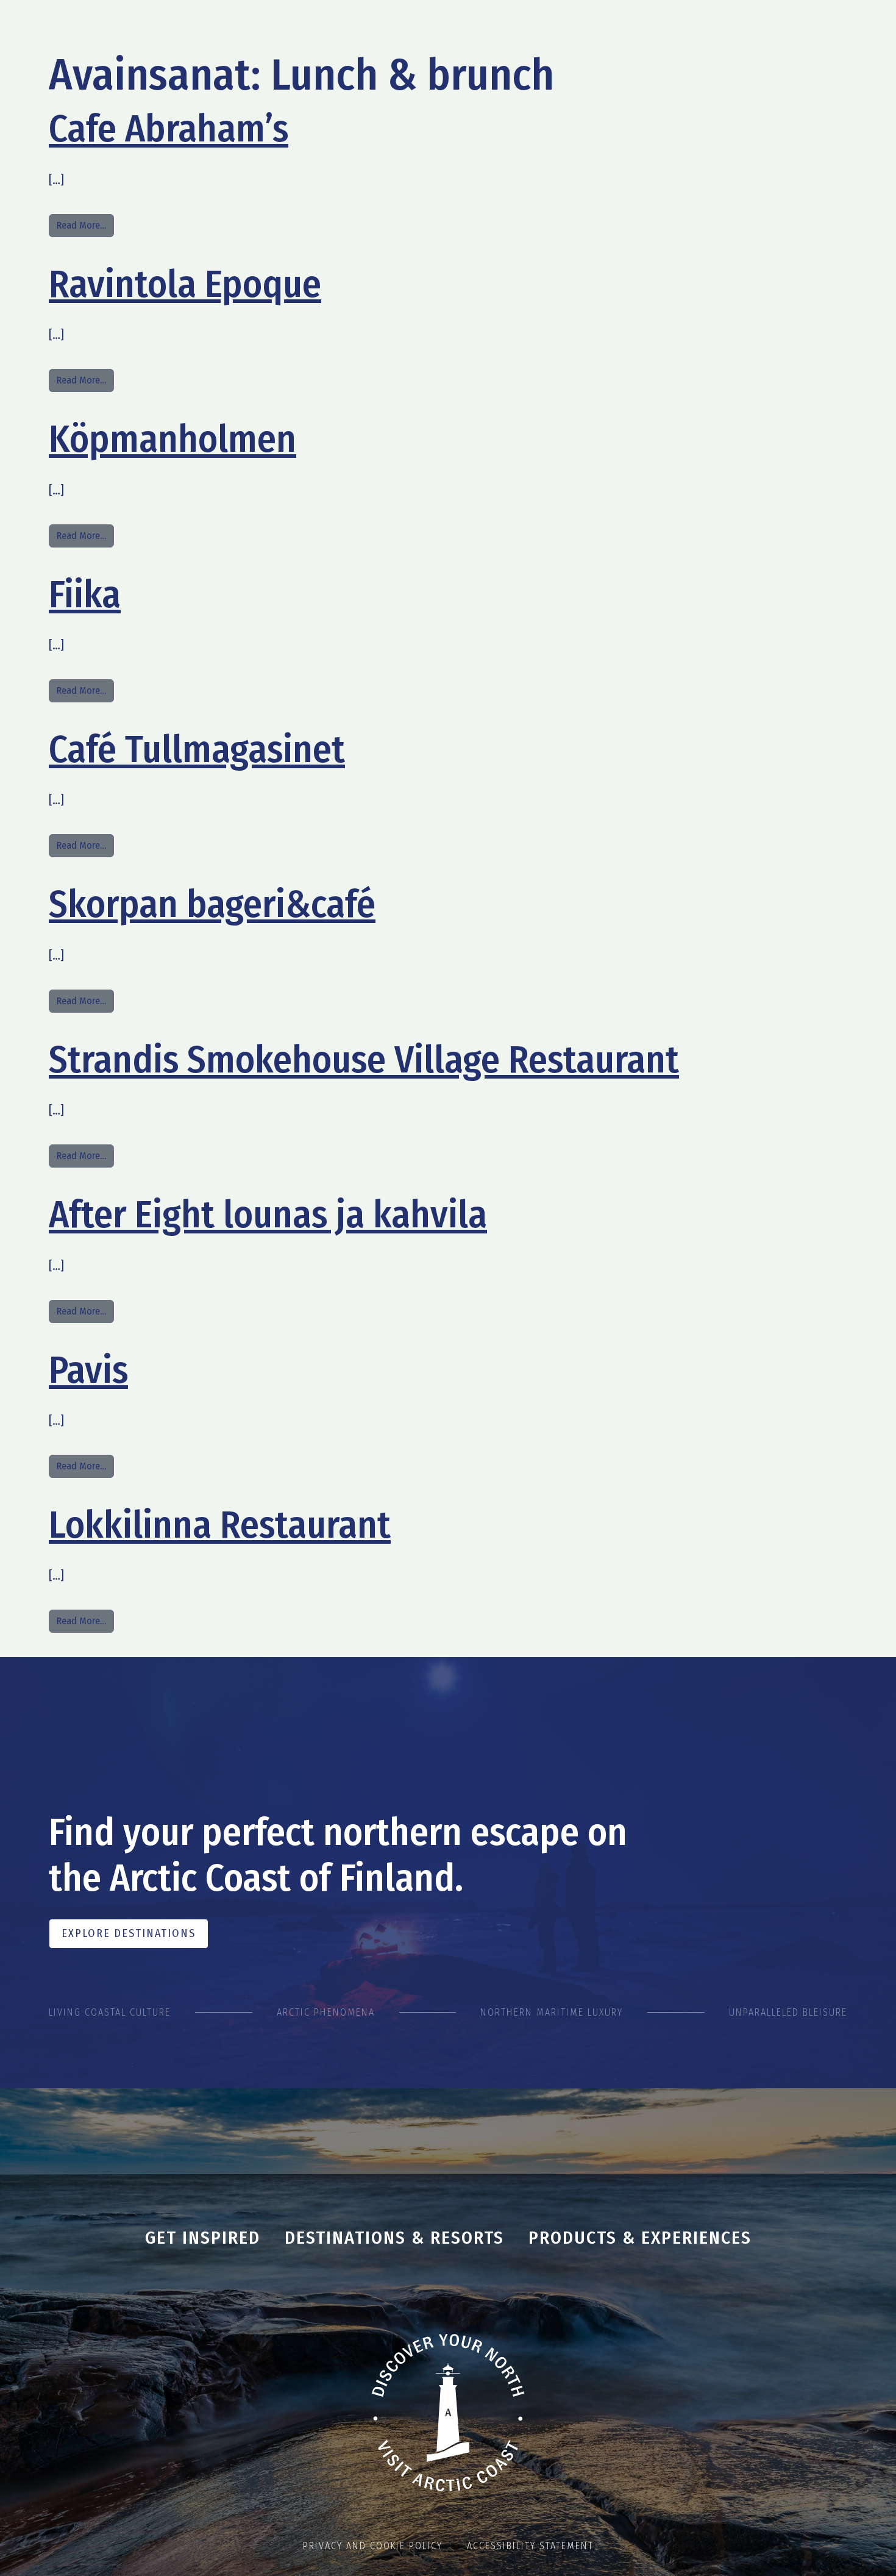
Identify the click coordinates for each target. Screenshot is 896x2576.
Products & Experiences (640, 2238)
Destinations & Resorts (394, 2238)
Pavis (88, 1370)
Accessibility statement (530, 2546)
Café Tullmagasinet (197, 749)
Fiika (85, 594)
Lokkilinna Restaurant (220, 1525)
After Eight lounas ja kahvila (268, 1215)
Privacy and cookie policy (373, 2546)
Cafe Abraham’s (169, 129)
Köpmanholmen (172, 439)
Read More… (85, 225)
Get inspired (203, 2238)
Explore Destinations (129, 1933)
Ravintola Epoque (185, 284)
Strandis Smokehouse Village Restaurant (364, 1060)
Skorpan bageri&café (212, 904)
